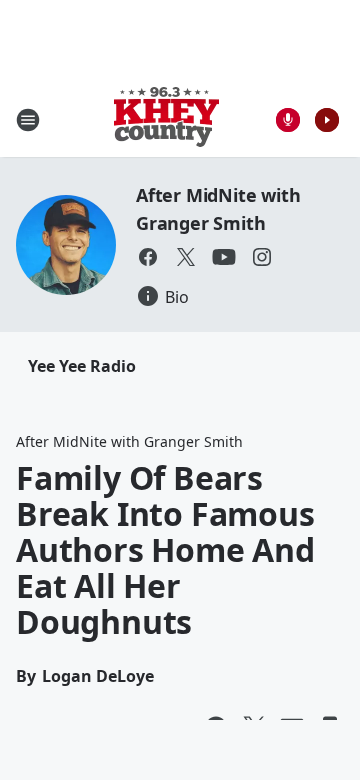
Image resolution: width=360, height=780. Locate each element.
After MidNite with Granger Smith (129, 441)
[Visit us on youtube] (224, 257)
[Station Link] (166, 119)
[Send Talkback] (288, 120)
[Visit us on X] (186, 257)
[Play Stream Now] (327, 120)
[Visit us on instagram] (262, 257)
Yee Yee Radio (82, 366)
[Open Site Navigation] (28, 120)
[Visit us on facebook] (148, 257)
